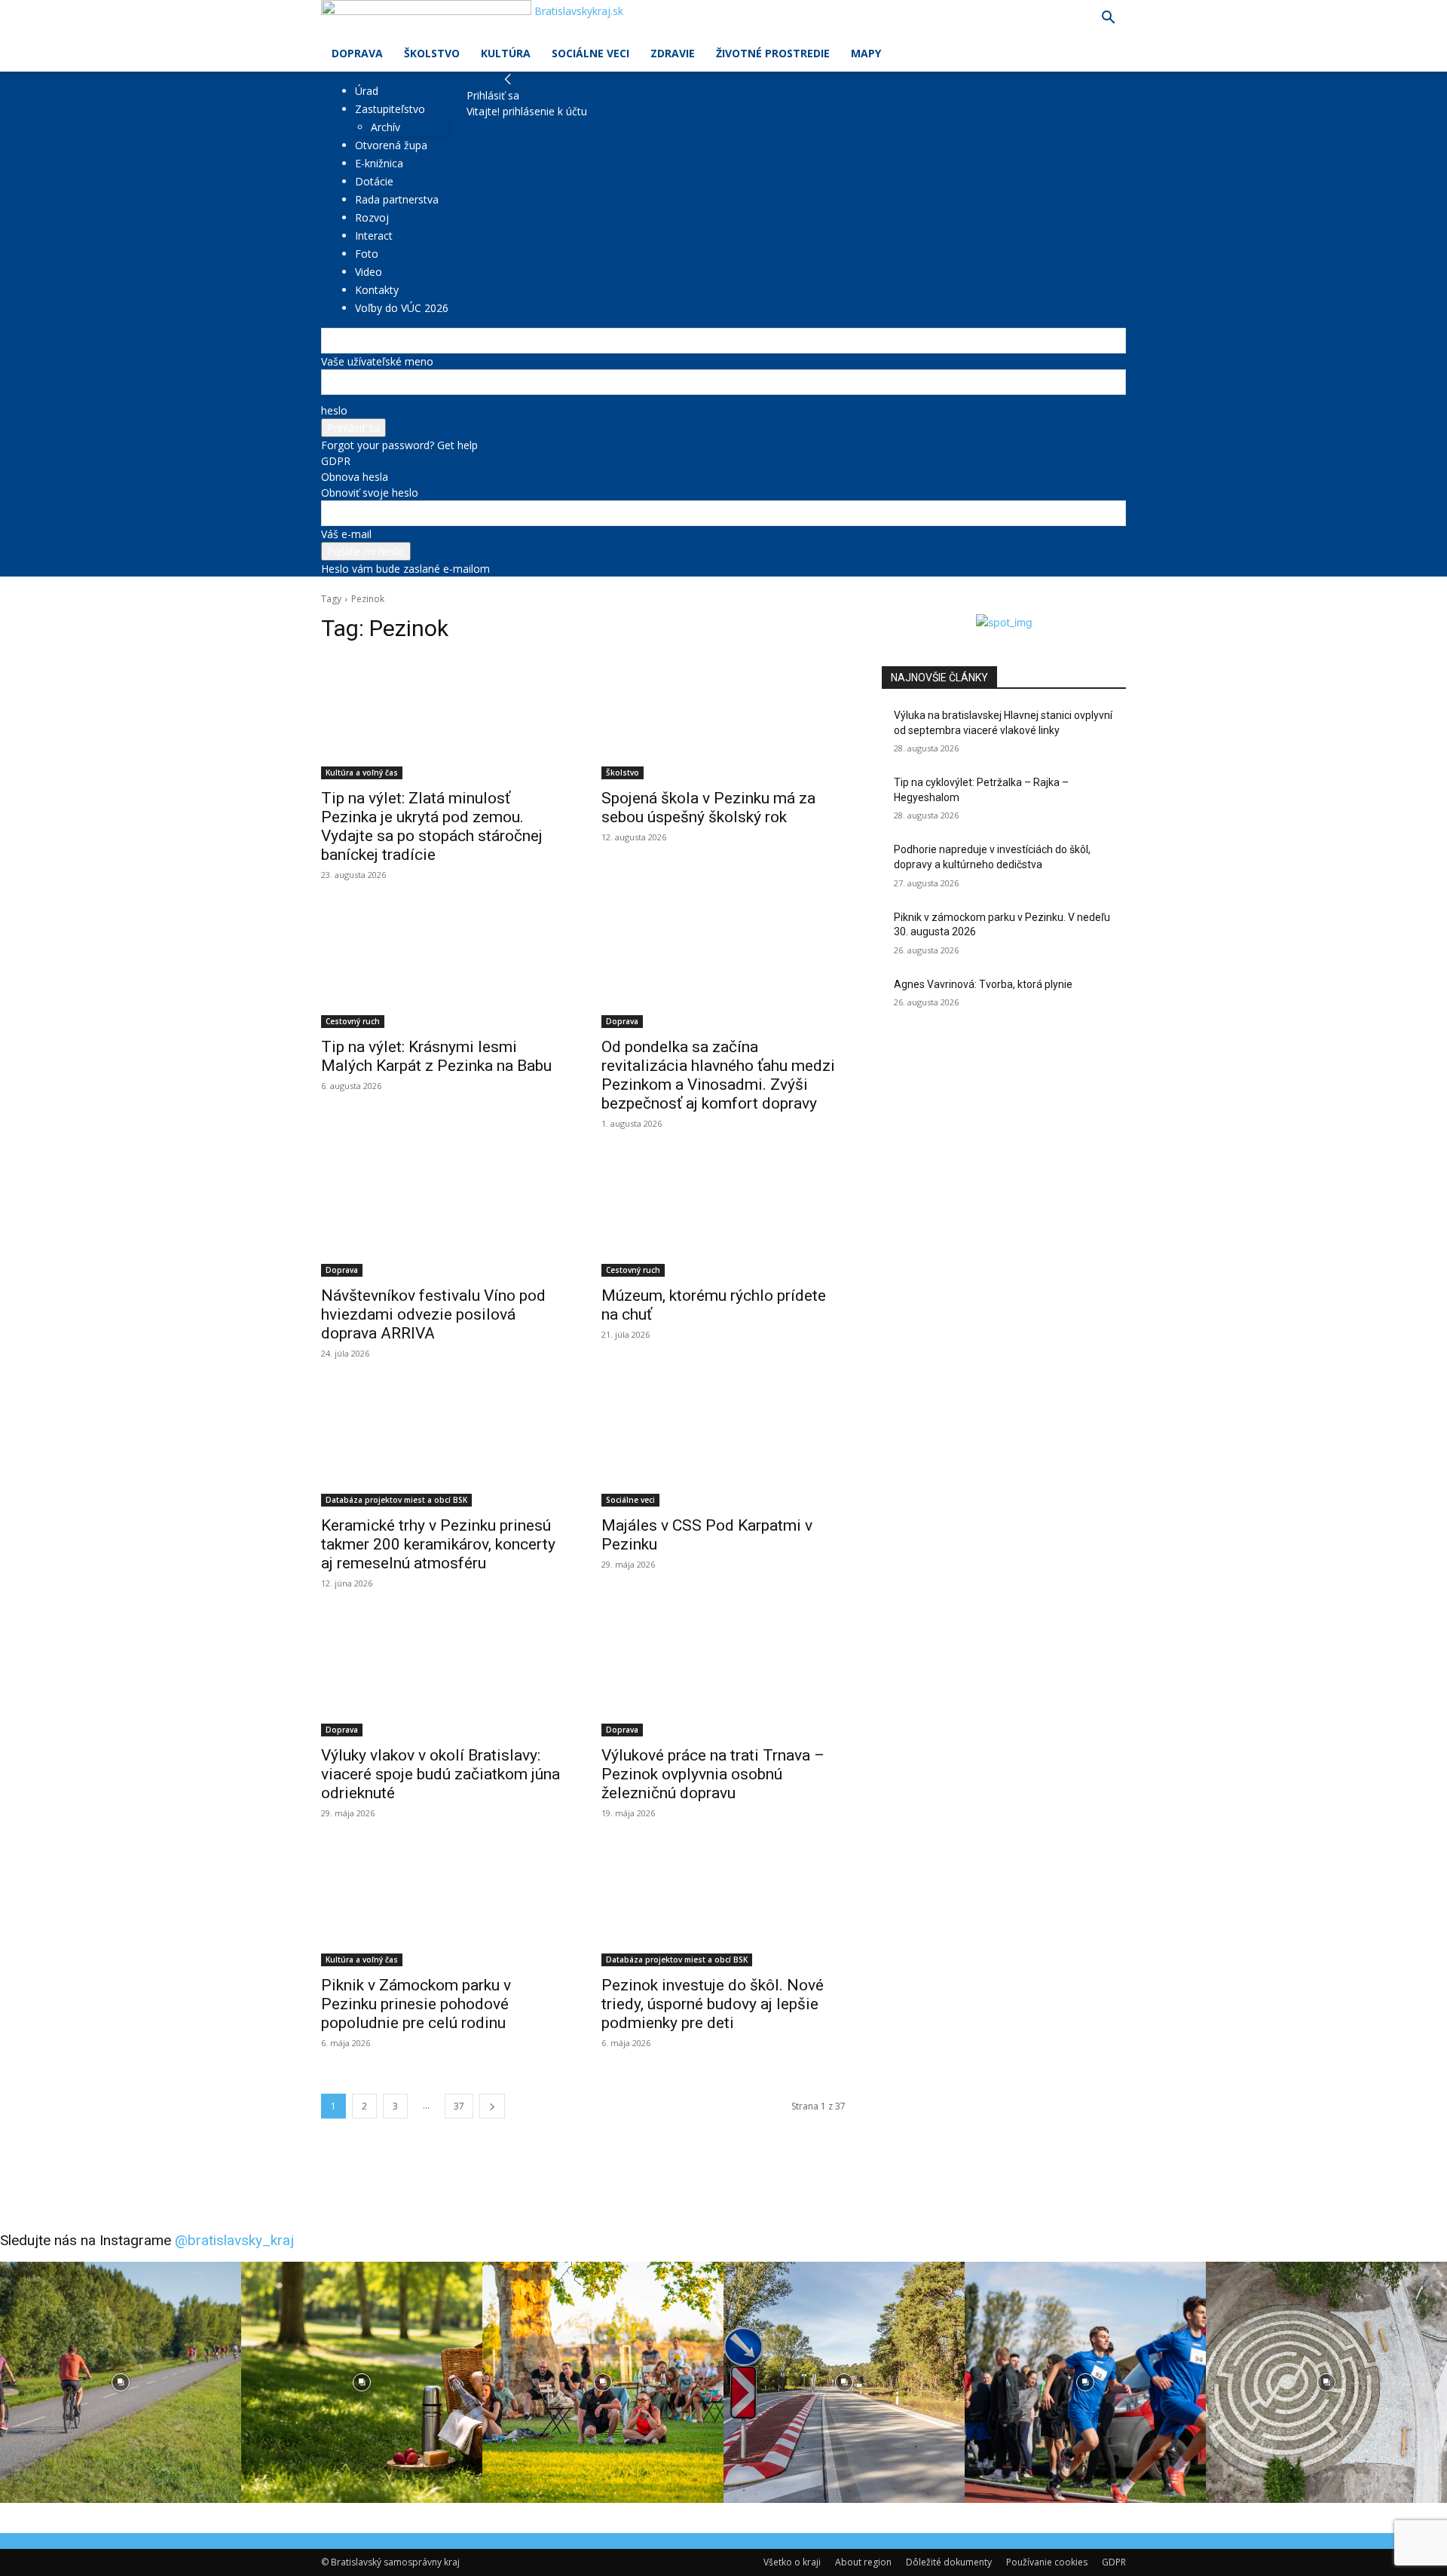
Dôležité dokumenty (949, 2562)
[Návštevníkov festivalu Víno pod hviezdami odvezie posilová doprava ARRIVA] (443, 1216)
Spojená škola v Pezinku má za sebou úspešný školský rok (708, 808)
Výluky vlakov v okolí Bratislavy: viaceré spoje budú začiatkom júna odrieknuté (441, 1774)
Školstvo (432, 53)
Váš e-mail (346, 534)
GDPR (336, 461)
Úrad (367, 91)
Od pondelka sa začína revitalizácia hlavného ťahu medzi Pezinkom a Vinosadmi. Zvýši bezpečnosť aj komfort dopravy (718, 1075)
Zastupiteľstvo (390, 109)
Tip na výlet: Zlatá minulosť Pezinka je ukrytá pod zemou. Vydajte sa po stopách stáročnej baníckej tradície (432, 826)
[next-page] (492, 2106)
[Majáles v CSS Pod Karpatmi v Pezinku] (723, 1446)
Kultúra (506, 53)
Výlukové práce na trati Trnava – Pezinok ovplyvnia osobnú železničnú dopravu (713, 1774)
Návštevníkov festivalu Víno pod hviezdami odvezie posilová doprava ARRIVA (433, 1314)
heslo (334, 410)
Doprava (357, 53)
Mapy (866, 53)
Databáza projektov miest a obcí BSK (396, 1500)
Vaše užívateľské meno (377, 361)
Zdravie (673, 53)
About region (863, 2562)
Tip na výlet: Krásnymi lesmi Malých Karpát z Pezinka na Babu (436, 1056)
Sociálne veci (590, 53)
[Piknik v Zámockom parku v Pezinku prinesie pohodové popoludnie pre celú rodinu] (443, 1905)
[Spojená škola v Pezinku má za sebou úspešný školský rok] (723, 718)
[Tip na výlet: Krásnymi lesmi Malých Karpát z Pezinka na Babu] (443, 967)
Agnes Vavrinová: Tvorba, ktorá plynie (983, 984)
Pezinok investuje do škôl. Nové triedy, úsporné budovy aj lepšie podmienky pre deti (713, 2004)
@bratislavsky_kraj (234, 2240)
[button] (1108, 19)
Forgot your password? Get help (399, 445)
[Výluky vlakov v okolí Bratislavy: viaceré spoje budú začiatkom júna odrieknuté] (443, 1675)
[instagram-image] (121, 2382)
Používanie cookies (1047, 2562)
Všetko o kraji (792, 2562)
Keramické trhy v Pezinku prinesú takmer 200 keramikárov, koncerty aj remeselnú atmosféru (438, 1544)
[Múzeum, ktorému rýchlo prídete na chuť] (723, 1216)
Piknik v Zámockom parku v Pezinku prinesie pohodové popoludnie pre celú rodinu (416, 2004)
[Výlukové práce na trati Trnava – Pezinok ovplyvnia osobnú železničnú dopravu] (723, 1675)
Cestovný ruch (353, 1021)
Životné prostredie (773, 53)
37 (459, 2106)
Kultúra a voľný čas (362, 772)
